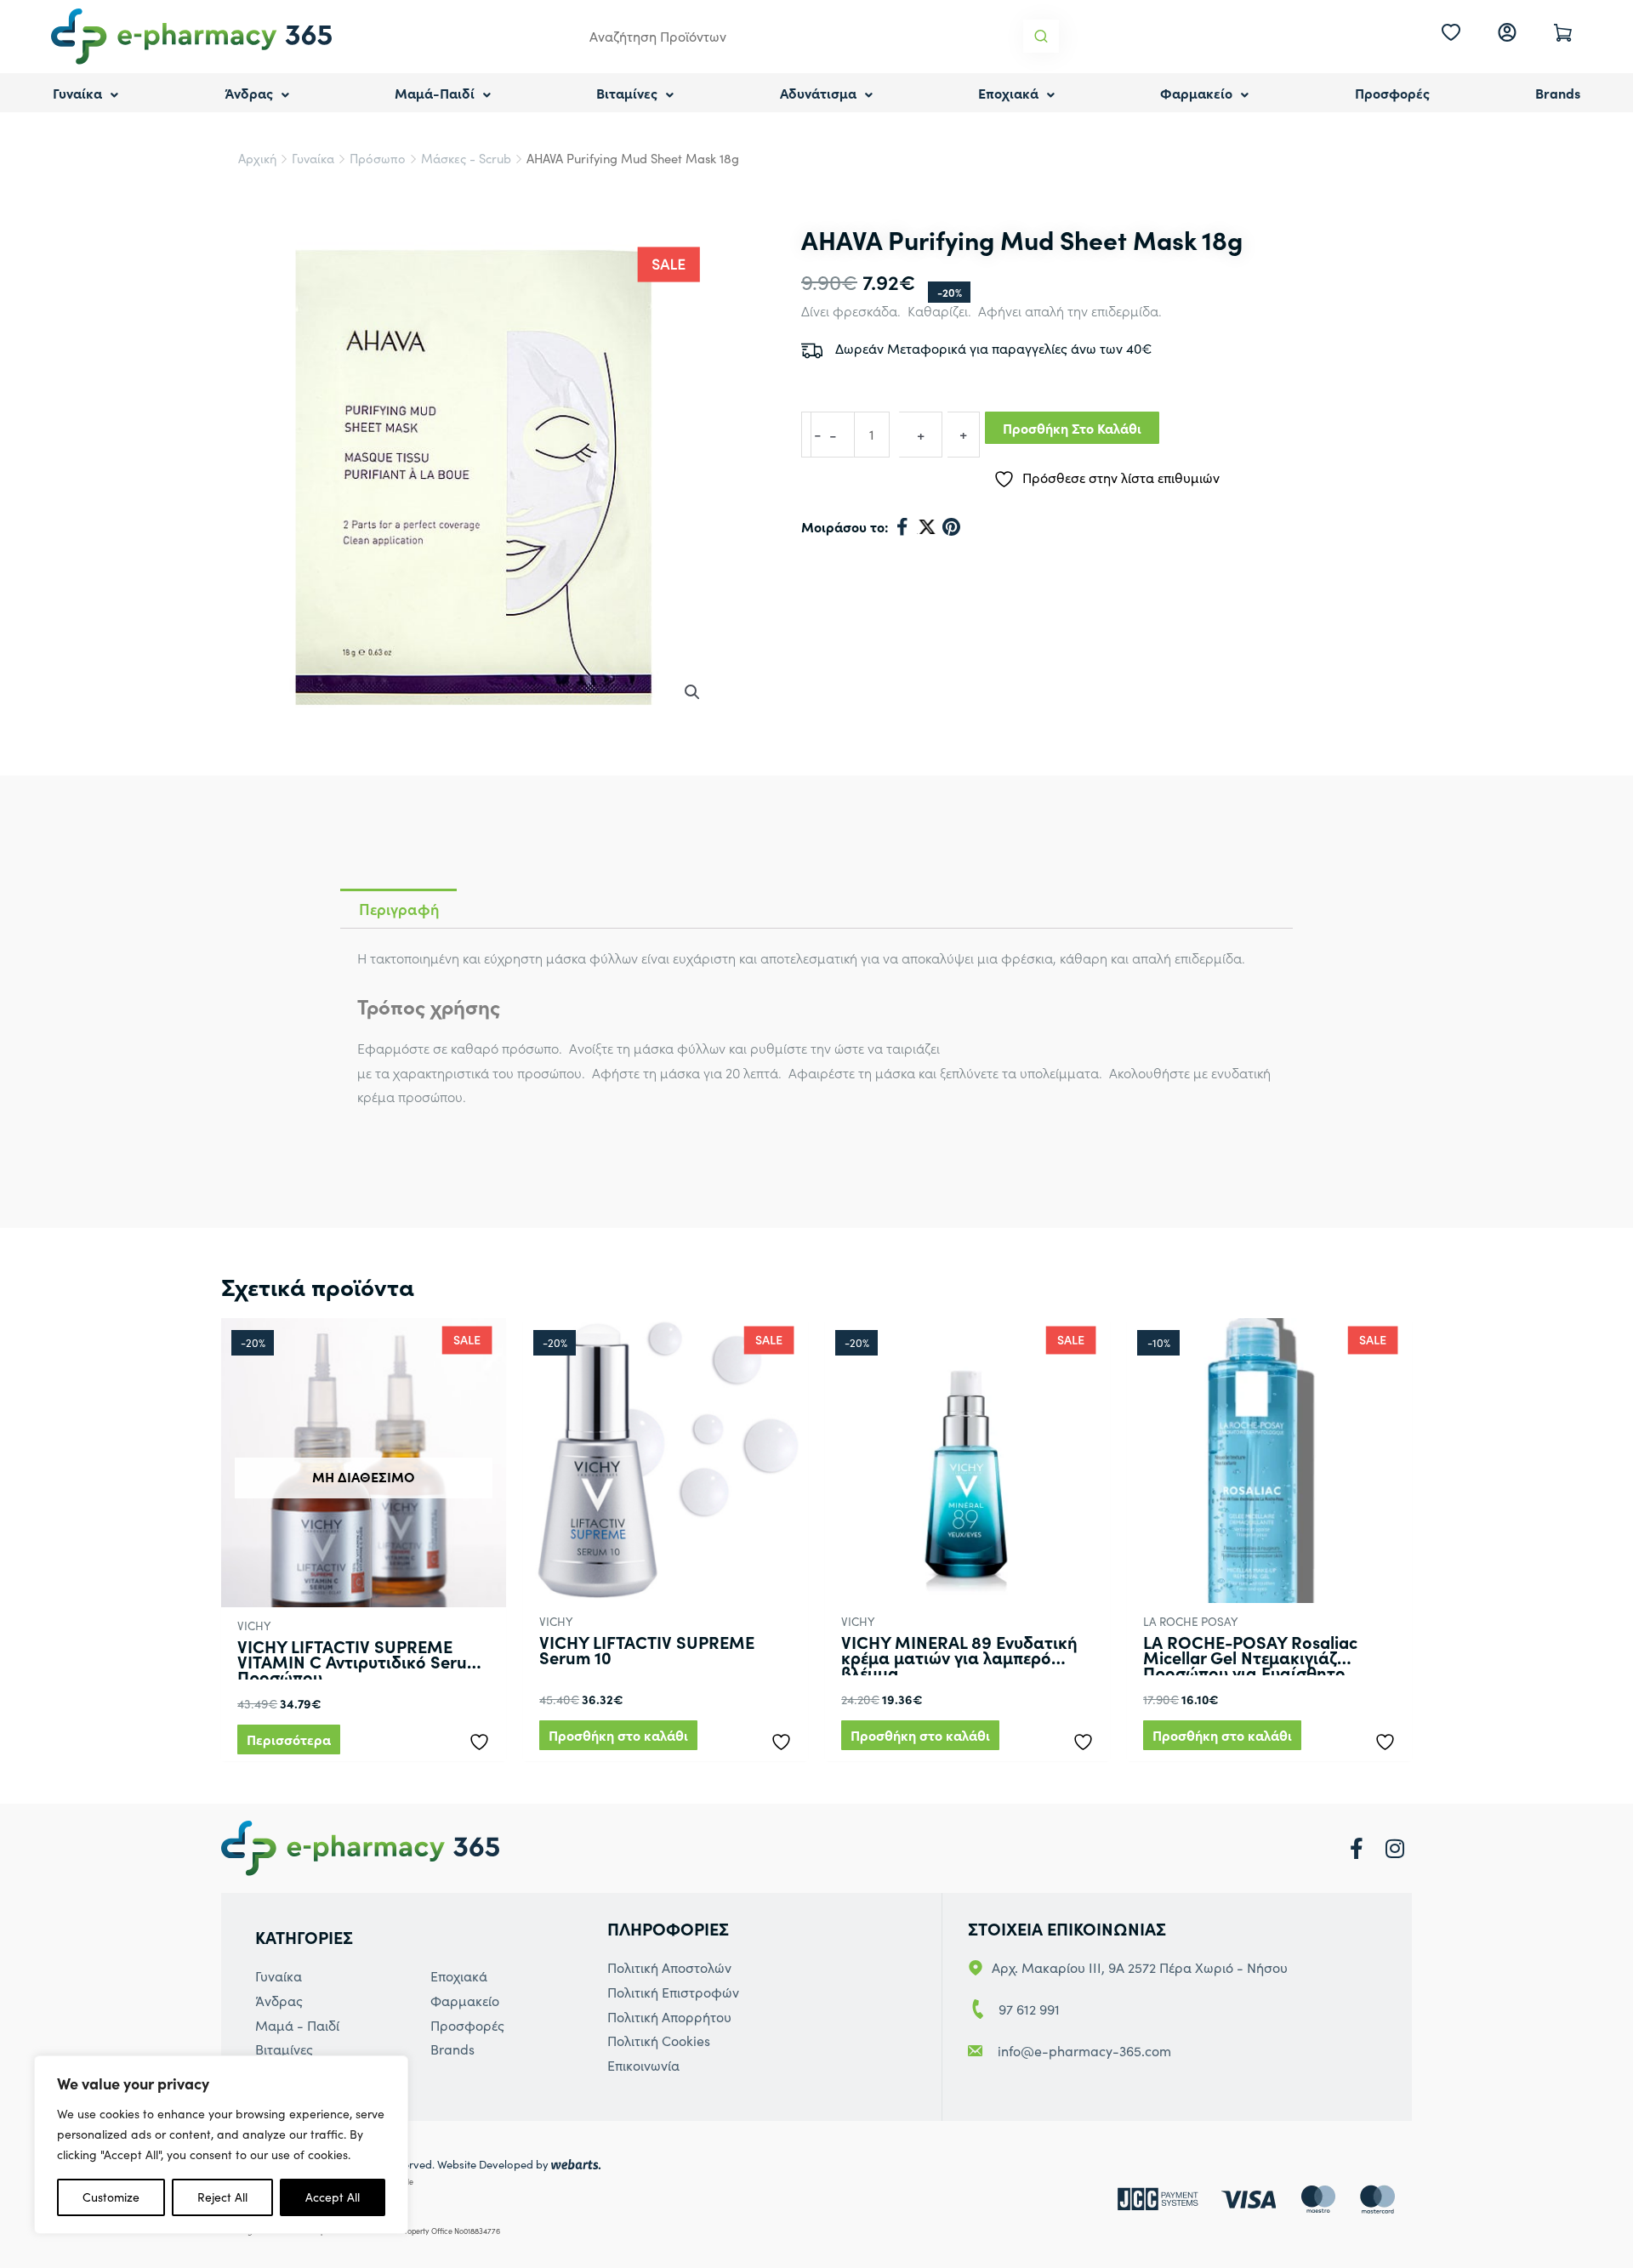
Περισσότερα (289, 1739)
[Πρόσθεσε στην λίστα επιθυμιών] (483, 1738)
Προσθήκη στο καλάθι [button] (618, 1735)
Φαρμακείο (1196, 93)
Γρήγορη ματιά (364, 1590)
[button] (692, 692)
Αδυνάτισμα (818, 93)
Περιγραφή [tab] (399, 909)
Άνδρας (249, 93)
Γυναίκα (77, 93)
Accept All (333, 2197)
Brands (1558, 93)
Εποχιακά (1008, 93)
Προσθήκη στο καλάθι (1072, 428)
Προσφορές (1392, 93)
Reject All (222, 2197)
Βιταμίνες (627, 93)
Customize (111, 2197)
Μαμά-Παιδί (435, 93)
